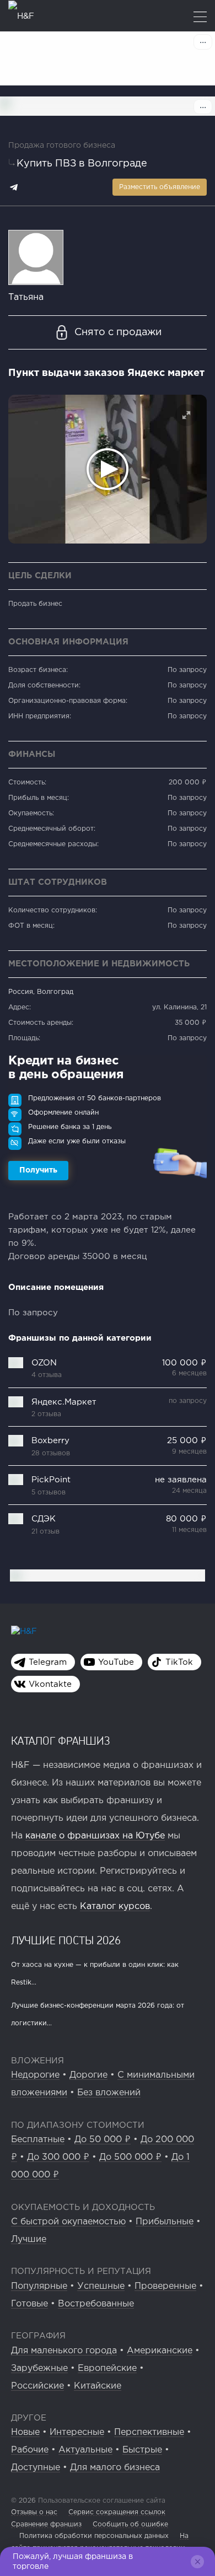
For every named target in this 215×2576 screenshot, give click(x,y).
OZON (44, 1363)
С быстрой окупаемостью (68, 2222)
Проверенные (165, 2286)
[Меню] (200, 18)
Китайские (98, 2386)
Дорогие (88, 2075)
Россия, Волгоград (41, 992)
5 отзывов (49, 1493)
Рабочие (30, 2450)
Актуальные (85, 2450)
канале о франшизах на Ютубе (95, 1836)
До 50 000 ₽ (103, 2140)
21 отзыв (45, 1532)
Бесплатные (38, 2140)
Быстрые (142, 2450)
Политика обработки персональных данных (94, 2536)
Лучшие (29, 2239)
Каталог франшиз (61, 1740)
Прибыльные (165, 2222)
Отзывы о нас (34, 2512)
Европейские (107, 2368)
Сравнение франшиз (46, 2524)
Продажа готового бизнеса (62, 146)
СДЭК (44, 1519)
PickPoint (51, 1480)
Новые (25, 2432)
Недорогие (35, 2075)
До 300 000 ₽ (58, 2157)
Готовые (29, 2304)
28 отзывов (51, 1453)
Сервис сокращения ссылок (117, 2512)
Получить (38, 1170)
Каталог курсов (115, 1907)
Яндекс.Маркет (64, 1402)
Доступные (36, 2468)
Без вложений (109, 2093)
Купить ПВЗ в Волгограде (82, 164)
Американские (160, 2351)
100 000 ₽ (184, 1363)
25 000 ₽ (187, 1441)
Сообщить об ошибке (130, 2524)
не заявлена (181, 1480)
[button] (186, 415)
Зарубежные (39, 2368)
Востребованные (96, 2304)
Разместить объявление (160, 187)
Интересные (77, 2432)
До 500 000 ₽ (130, 2157)
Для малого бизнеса (115, 2468)
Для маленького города (64, 2351)
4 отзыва (47, 1375)
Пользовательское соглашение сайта (101, 2501)
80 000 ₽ (186, 1519)
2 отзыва (46, 1414)
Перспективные (149, 2432)
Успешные (101, 2286)
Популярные (39, 2286)
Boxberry (50, 1441)
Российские (37, 2386)
